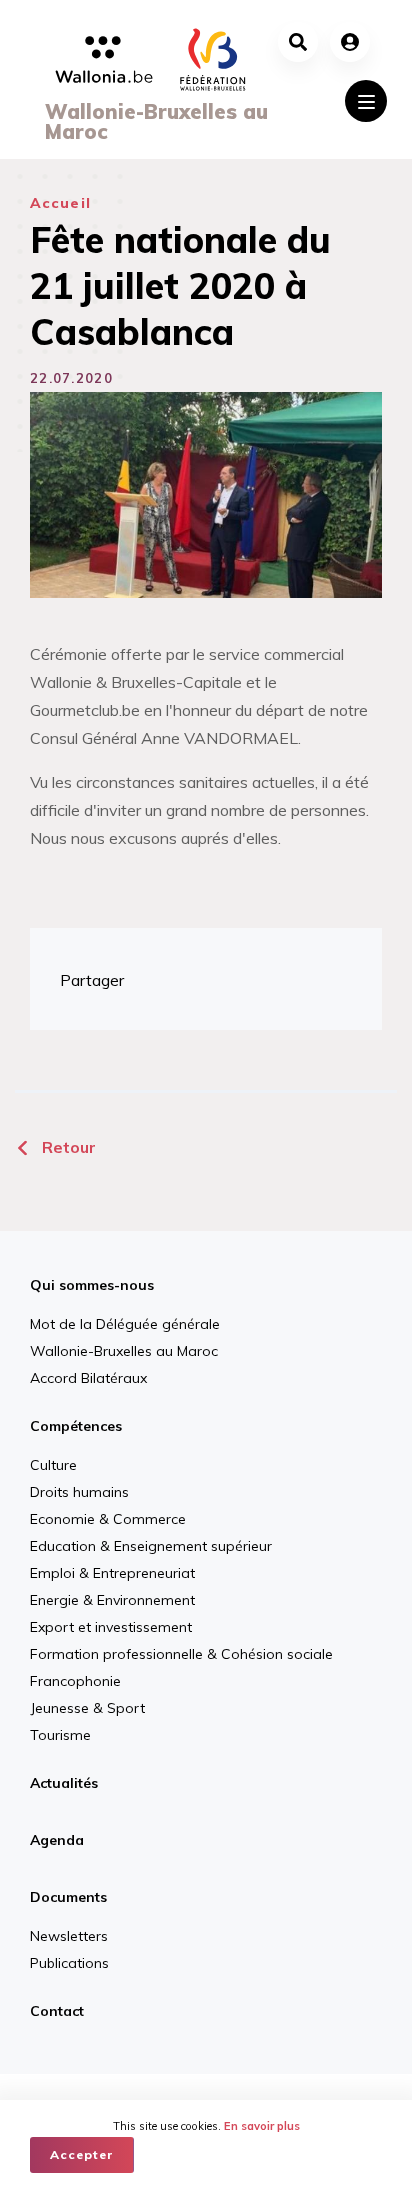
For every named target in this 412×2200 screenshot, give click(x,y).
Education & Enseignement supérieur (151, 1546)
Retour (67, 1147)
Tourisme (60, 1735)
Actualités (64, 1783)
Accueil (60, 203)
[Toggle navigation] (366, 101)
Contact (57, 2011)
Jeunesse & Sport (87, 1708)
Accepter (82, 2154)
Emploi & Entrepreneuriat (112, 1573)
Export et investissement (111, 1627)
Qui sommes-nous (92, 1285)
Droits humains (79, 1492)
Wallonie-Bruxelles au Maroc (124, 1351)
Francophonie (75, 1681)
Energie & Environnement (112, 1600)
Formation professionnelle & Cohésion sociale (181, 1654)
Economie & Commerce (108, 1519)
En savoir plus (262, 2126)
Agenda (57, 1840)
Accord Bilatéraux (88, 1378)
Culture (53, 1465)
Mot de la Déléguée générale (125, 1324)
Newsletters (69, 1936)
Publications (69, 1963)
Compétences (76, 1426)
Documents (68, 1897)
